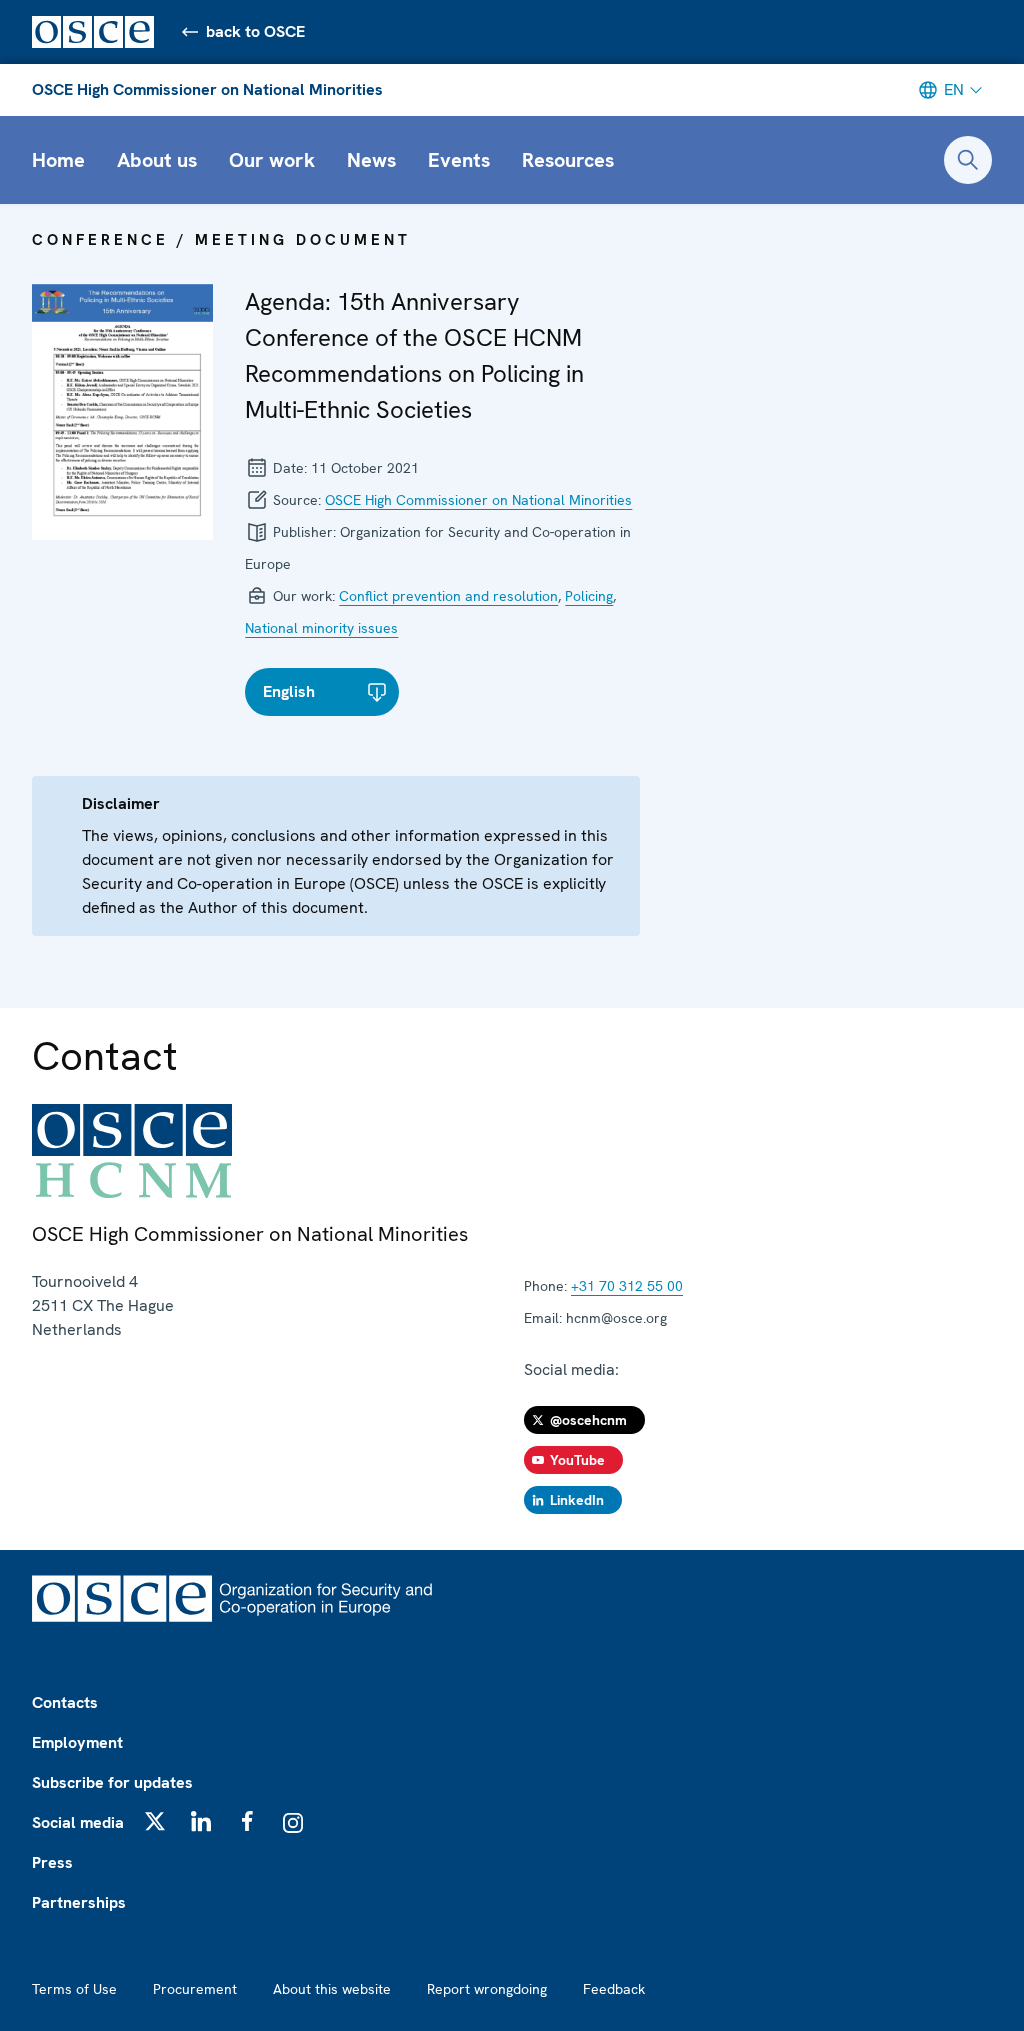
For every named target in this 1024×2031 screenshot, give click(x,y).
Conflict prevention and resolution (448, 596)
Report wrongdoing (487, 1989)
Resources (568, 160)
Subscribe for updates (112, 1782)
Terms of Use (74, 1989)
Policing (589, 596)
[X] (155, 1821)
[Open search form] (968, 160)
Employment (77, 1742)
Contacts (65, 1702)
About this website (332, 1989)
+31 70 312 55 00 (627, 1286)
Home (58, 160)
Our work (272, 160)
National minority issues (321, 628)
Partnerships (79, 1902)
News (371, 160)
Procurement (195, 1989)
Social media (78, 1822)
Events (459, 160)
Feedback (614, 1989)
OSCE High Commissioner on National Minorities (207, 89)
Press (52, 1862)
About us (157, 160)
